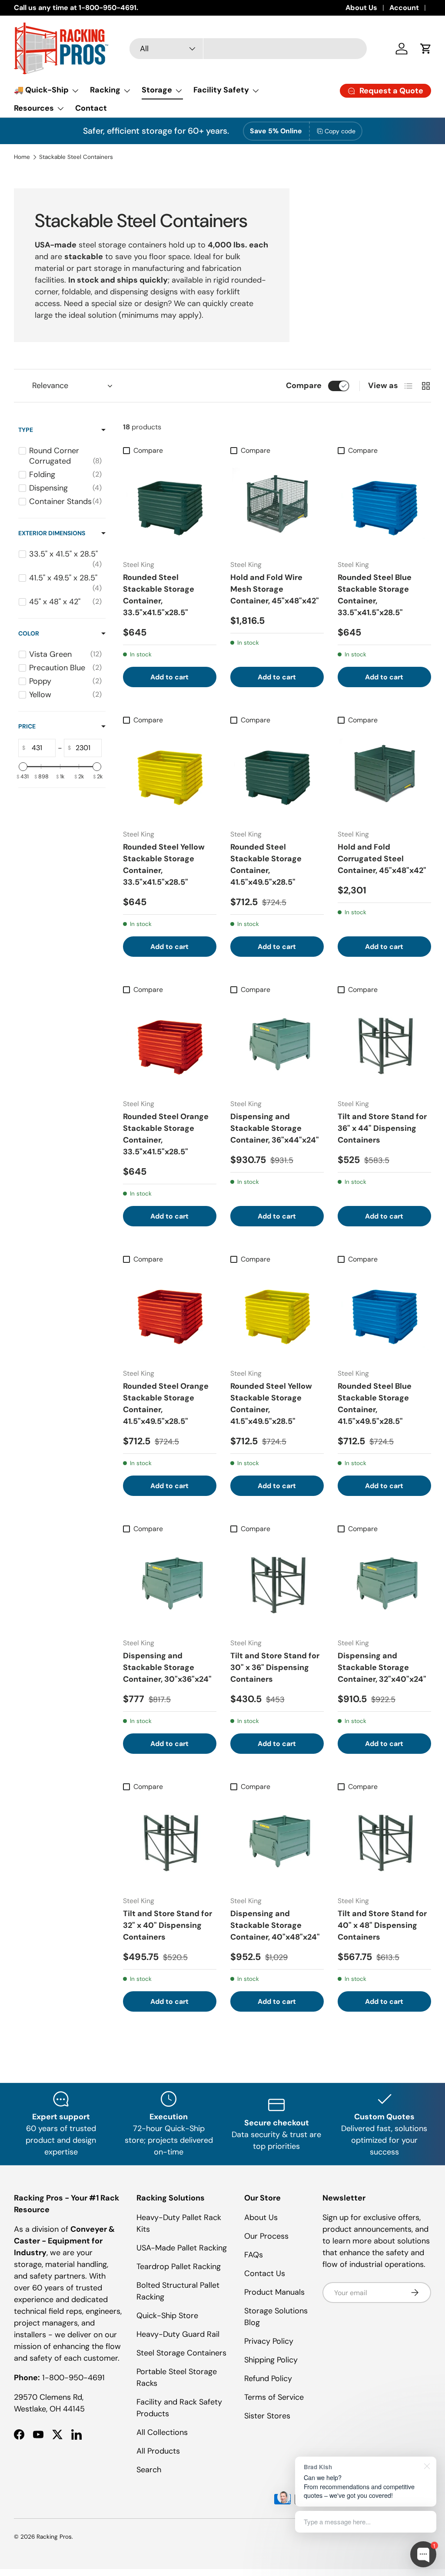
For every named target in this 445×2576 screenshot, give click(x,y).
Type (26, 430)
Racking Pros (54, 2537)
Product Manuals (274, 2292)
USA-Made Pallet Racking (182, 2248)
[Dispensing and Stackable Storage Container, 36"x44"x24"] (277, 1045)
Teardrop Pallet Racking (179, 2266)
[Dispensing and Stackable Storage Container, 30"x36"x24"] (170, 1584)
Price (27, 726)
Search (149, 2470)
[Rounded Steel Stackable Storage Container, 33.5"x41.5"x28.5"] (170, 506)
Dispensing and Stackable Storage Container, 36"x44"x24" (275, 1128)
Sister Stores (267, 2416)
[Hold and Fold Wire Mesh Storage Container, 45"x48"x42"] (277, 506)
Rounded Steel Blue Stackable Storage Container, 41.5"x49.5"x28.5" (375, 1404)
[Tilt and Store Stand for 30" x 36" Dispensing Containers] (277, 1584)
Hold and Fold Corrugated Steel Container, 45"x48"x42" (382, 859)
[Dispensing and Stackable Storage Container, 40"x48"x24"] (277, 1842)
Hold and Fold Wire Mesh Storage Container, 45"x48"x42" (275, 589)
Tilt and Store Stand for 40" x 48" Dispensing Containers (382, 1925)
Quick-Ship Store (167, 2316)
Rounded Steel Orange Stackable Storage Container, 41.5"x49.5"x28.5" (166, 1404)
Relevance (50, 385)
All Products (158, 2451)
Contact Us (265, 2273)
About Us (361, 8)
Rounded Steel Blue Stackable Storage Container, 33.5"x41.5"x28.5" (375, 595)
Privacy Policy (269, 2341)
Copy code (340, 131)
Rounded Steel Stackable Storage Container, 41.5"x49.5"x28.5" (266, 865)
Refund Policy (268, 2378)
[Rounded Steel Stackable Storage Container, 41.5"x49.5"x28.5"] (277, 776)
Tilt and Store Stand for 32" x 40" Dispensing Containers (168, 1925)
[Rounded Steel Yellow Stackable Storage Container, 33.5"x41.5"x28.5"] (170, 776)
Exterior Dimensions (52, 533)
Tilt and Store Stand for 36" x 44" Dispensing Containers (382, 1128)
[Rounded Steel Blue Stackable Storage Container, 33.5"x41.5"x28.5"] (384, 506)
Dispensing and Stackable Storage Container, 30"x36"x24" (167, 1667)
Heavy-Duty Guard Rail (178, 2334)
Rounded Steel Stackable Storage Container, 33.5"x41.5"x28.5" (159, 595)
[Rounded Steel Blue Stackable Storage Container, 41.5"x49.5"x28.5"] (384, 1315)
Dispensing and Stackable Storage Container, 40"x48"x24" (275, 1925)
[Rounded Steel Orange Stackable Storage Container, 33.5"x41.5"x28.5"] (170, 1045)
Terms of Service (274, 2397)
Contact (91, 108)
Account (404, 8)
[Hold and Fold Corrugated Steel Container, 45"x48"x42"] (384, 776)
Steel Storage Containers (181, 2353)
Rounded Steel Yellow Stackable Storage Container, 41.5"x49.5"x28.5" (271, 1404)
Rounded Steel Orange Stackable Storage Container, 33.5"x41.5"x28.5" (166, 1134)
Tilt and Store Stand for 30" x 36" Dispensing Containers (275, 1667)
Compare (304, 385)
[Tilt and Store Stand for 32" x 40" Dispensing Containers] (170, 1842)
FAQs (254, 2255)
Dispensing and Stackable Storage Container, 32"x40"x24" (382, 1667)
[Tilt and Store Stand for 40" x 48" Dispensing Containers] (384, 1842)
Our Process (266, 2236)
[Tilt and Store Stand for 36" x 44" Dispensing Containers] (384, 1045)
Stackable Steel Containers (76, 157)
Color (29, 633)
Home (22, 157)
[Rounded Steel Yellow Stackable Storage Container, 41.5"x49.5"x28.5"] (277, 1315)
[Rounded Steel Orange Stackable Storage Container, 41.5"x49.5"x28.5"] (170, 1315)
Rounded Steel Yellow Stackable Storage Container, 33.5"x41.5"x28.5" (164, 865)
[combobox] (248, 49)
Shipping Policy (271, 2360)
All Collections (162, 2432)
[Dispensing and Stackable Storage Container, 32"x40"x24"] (384, 1584)
